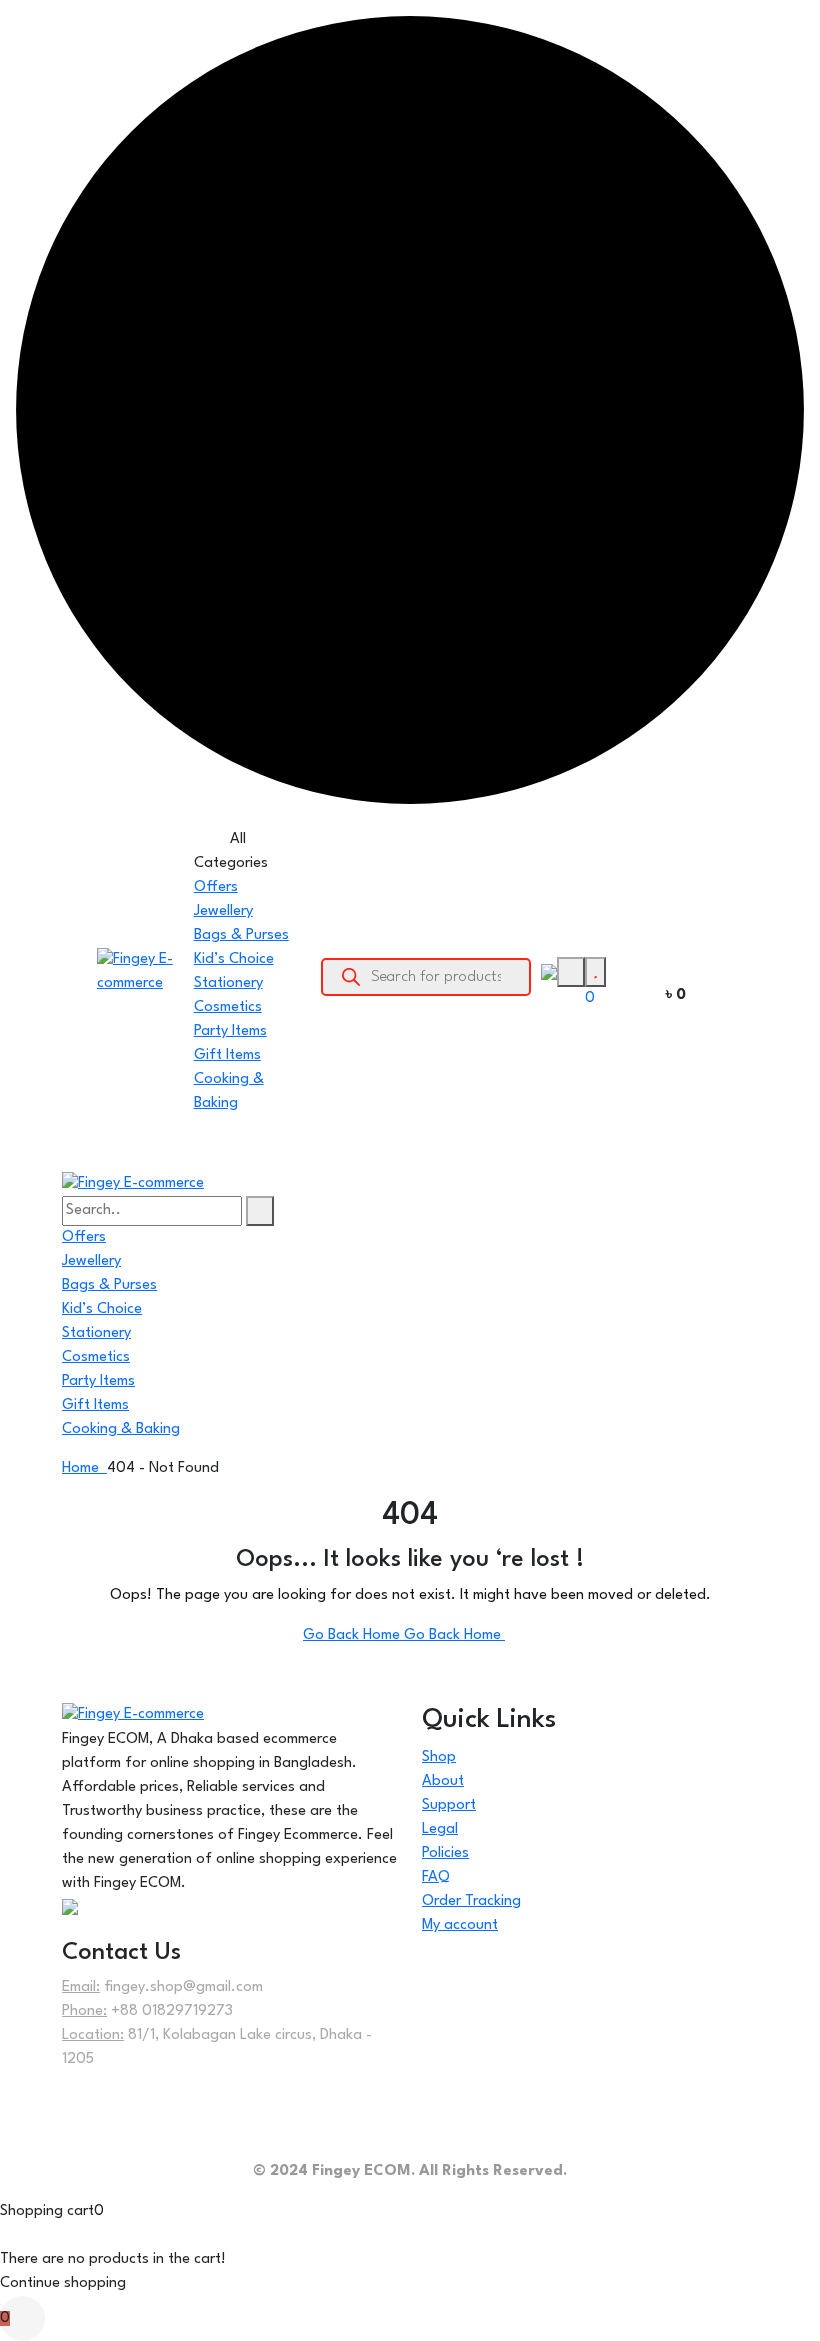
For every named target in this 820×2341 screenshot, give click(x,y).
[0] (595, 971)
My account (460, 1925)
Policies (445, 1853)
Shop (439, 1757)
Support (449, 1805)
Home (84, 1468)
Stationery (228, 983)
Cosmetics (228, 1007)
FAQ (436, 1877)
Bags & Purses (241, 935)
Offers (216, 887)
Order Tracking (471, 1901)
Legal (440, 1829)
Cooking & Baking (121, 1429)
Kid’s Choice (234, 959)
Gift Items (227, 1055)
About (443, 1781)
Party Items (230, 1031)
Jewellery (223, 911)
